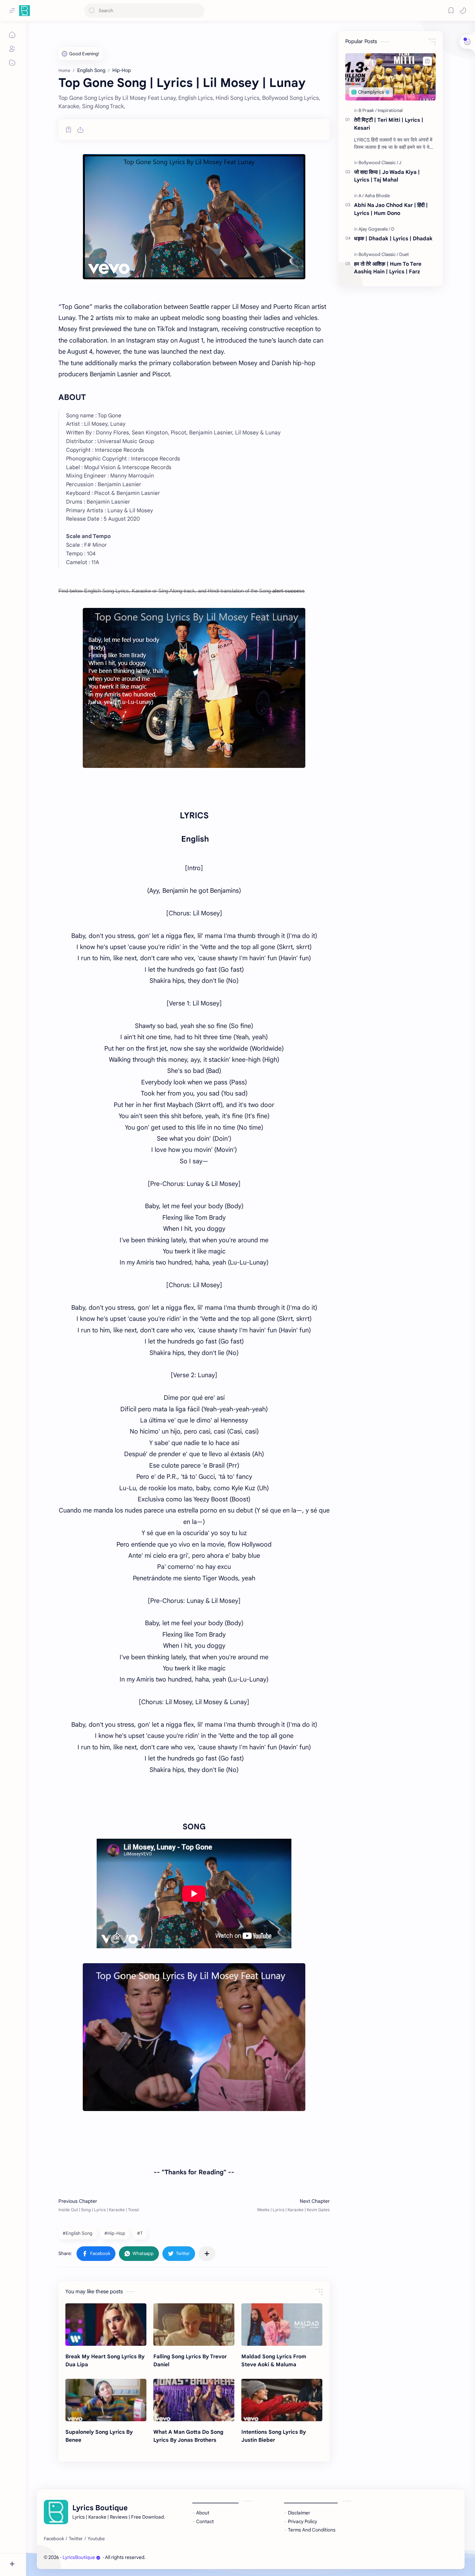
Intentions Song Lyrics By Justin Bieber (274, 2436)
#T (140, 2233)
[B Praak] (368, 110)
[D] (393, 229)
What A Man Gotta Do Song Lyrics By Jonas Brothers (188, 2436)
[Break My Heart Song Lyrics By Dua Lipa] (106, 2325)
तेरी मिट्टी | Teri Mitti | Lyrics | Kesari (389, 124)
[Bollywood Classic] (378, 163)
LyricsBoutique (79, 2557)
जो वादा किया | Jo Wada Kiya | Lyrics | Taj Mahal (387, 176)
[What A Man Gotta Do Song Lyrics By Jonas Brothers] (194, 2400)
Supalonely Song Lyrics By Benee (99, 2436)
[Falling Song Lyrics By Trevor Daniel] (194, 2325)
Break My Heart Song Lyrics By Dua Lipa (105, 2360)
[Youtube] (96, 2539)
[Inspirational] (390, 110)
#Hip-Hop (115, 2233)
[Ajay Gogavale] (374, 229)
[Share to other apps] (207, 2254)
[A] (361, 196)
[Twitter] (76, 2539)
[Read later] (69, 130)
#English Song (78, 2233)
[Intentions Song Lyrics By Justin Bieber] (282, 2400)
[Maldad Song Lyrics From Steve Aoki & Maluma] (282, 2325)
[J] (400, 163)
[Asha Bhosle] (377, 196)
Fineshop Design (194, 2557)
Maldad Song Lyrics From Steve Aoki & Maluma (274, 2360)
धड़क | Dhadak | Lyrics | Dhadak (393, 238)
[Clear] (198, 11)
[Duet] (404, 254)
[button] (463, 10)
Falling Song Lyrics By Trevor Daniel (190, 2360)
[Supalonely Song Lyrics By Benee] (106, 2400)
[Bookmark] (451, 10)
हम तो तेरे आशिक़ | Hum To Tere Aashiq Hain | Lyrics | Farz (388, 268)
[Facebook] (54, 2539)
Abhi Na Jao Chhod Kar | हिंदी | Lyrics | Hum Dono (391, 209)
